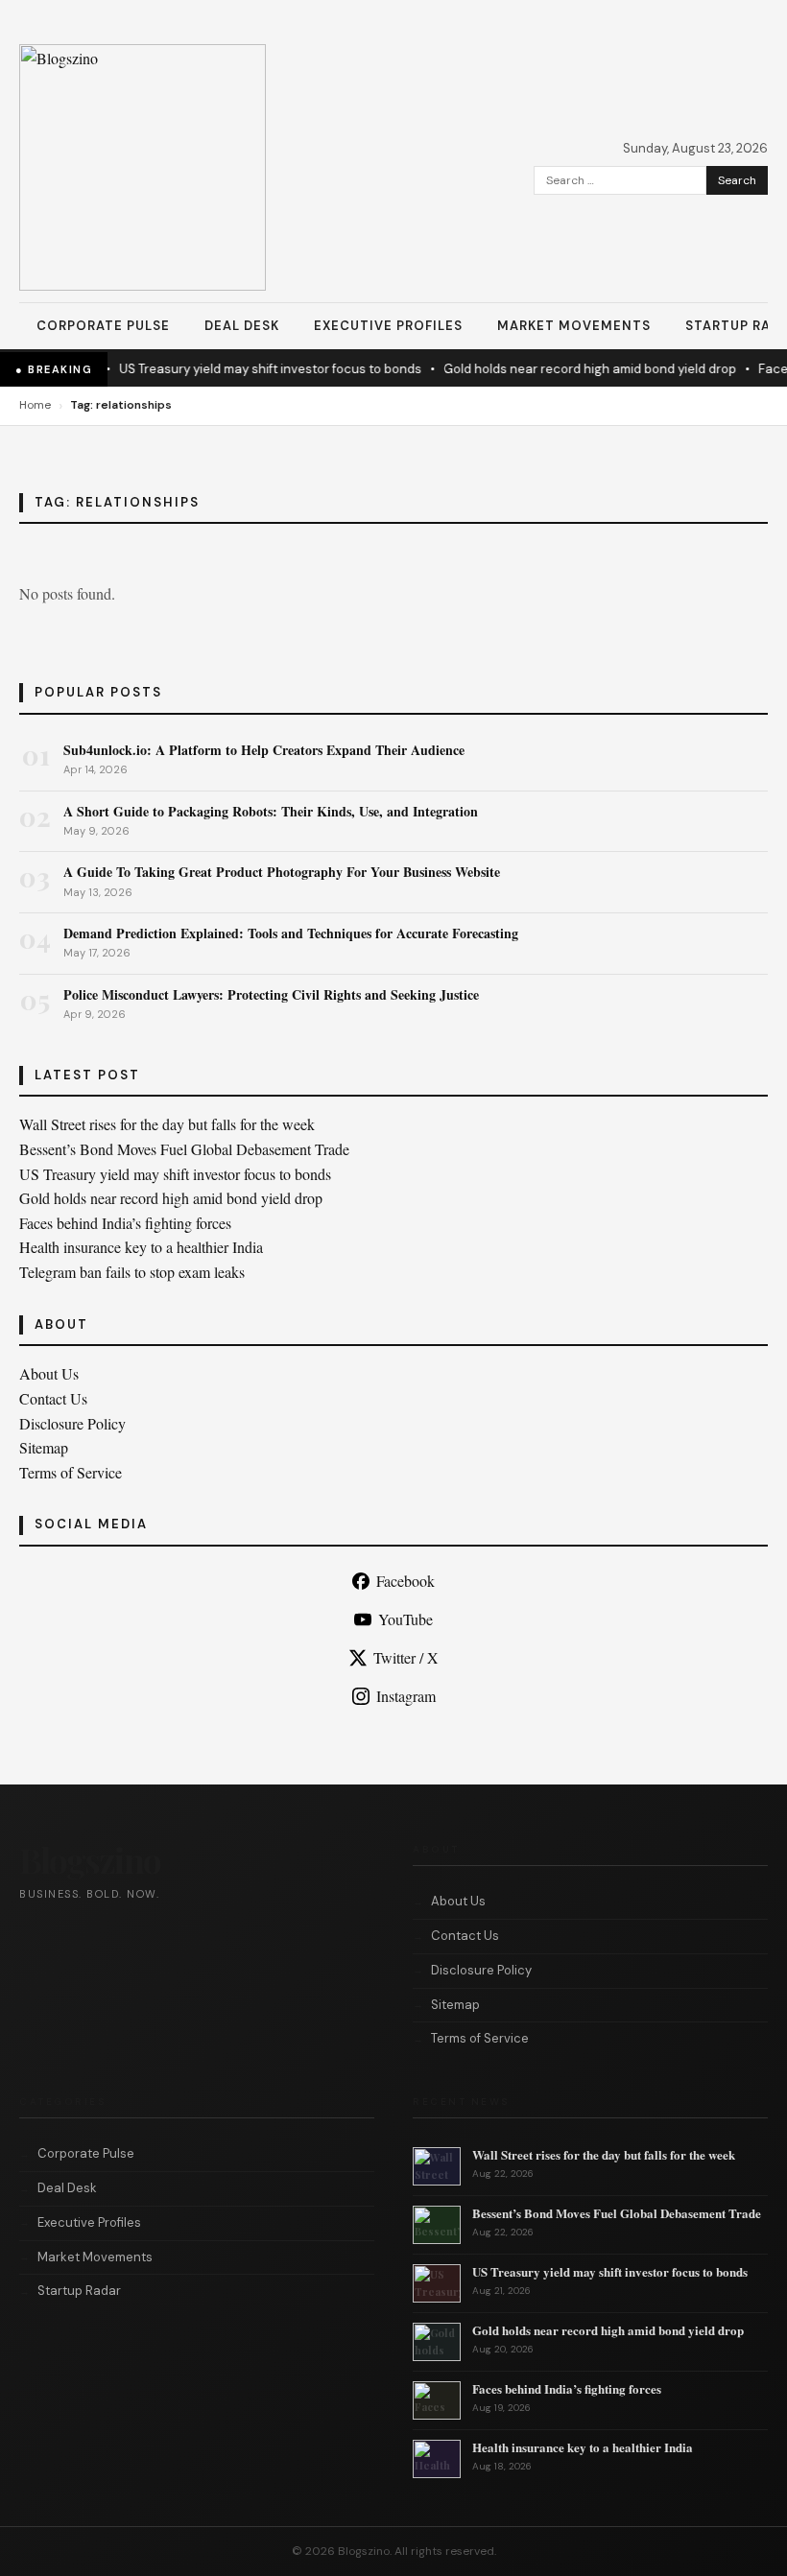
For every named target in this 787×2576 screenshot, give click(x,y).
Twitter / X (406, 1657)
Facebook (405, 1581)
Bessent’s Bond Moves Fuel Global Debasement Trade (184, 1149)
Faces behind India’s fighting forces (125, 1223)
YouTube (405, 1619)
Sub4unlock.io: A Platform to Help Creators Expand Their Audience (264, 750)
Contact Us (53, 1398)
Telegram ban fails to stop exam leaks (132, 1272)
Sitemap (44, 1447)
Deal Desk (242, 326)
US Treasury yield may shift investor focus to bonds (257, 369)
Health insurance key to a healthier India (141, 1247)
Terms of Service (71, 1472)
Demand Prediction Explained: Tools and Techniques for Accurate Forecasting (291, 933)
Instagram (406, 1696)
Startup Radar (79, 2291)
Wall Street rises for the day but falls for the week (167, 1124)
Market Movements (574, 326)
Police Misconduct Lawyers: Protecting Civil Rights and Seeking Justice (271, 994)
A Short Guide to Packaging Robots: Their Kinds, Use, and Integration (271, 811)
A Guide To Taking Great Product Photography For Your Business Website (282, 872)
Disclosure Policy (72, 1423)
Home (35, 405)
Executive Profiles (388, 326)
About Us (49, 1373)
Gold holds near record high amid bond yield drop (576, 369)
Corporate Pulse (103, 326)
